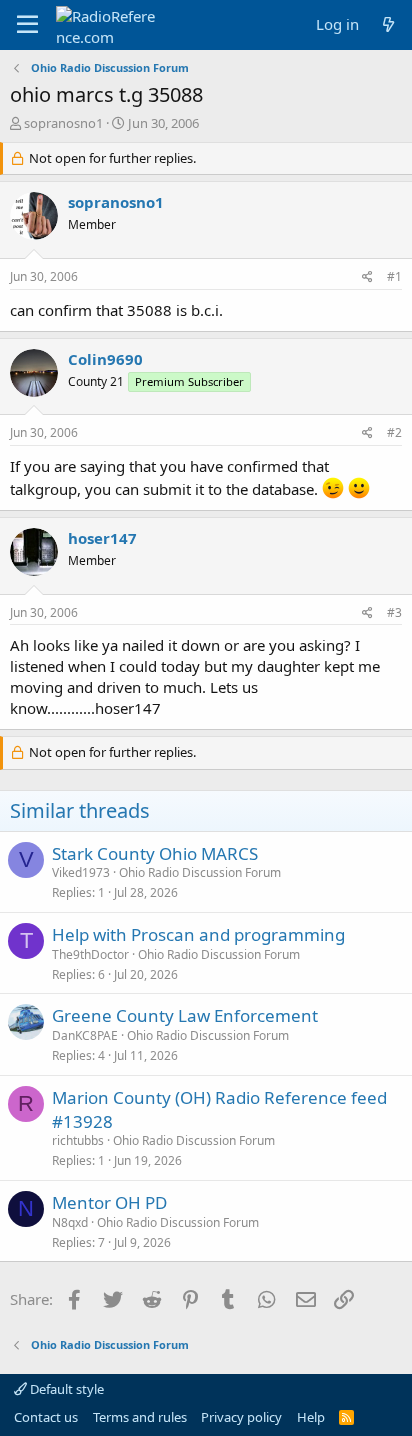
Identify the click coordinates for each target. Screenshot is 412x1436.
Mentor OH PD (109, 1202)
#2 (394, 432)
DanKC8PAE (85, 1035)
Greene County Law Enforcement (185, 1015)
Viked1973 (81, 872)
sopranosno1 (63, 123)
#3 (394, 612)
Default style (65, 1389)
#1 (394, 276)
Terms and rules (140, 1417)
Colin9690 (105, 359)
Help (311, 1417)
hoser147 (102, 538)
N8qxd (70, 1222)
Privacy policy (241, 1417)
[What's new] (388, 24)
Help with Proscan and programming (198, 934)
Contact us (46, 1417)
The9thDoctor (90, 954)
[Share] (367, 277)
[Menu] (27, 25)
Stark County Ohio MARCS (155, 853)
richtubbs (78, 1140)
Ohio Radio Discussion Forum (200, 872)
